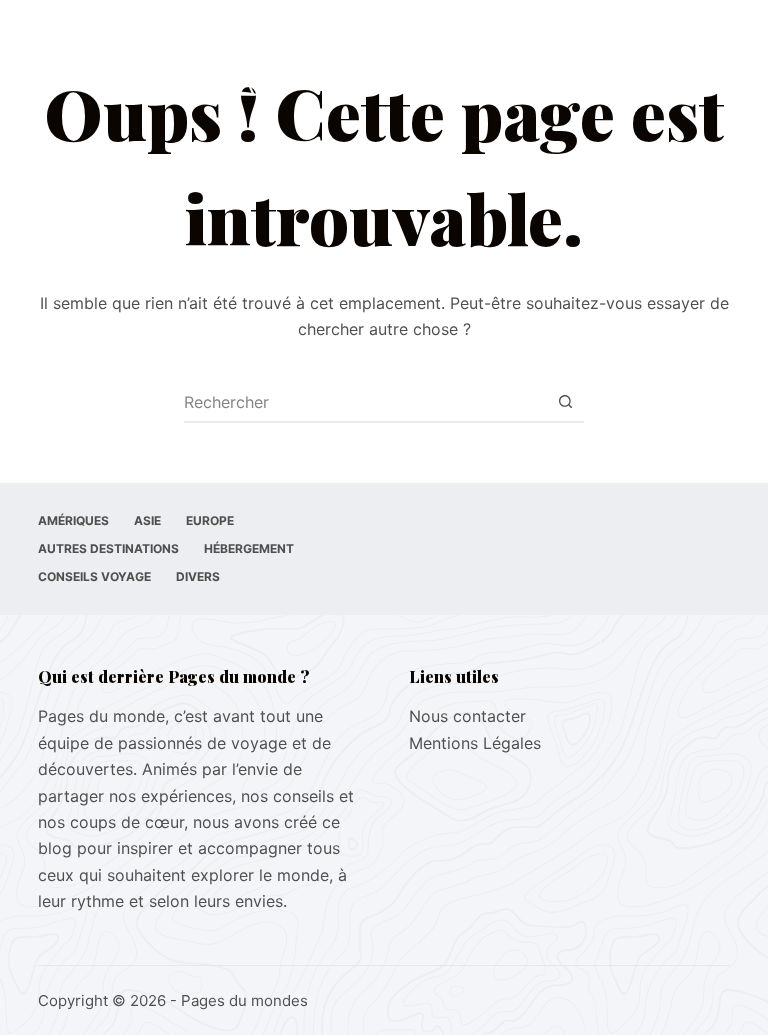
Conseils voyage (94, 576)
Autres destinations (108, 548)
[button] (557, 59)
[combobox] (365, 402)
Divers (198, 576)
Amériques (73, 520)
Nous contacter (467, 716)
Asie (147, 520)
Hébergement (249, 548)
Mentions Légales (475, 743)
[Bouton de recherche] (565, 402)
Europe (210, 520)
